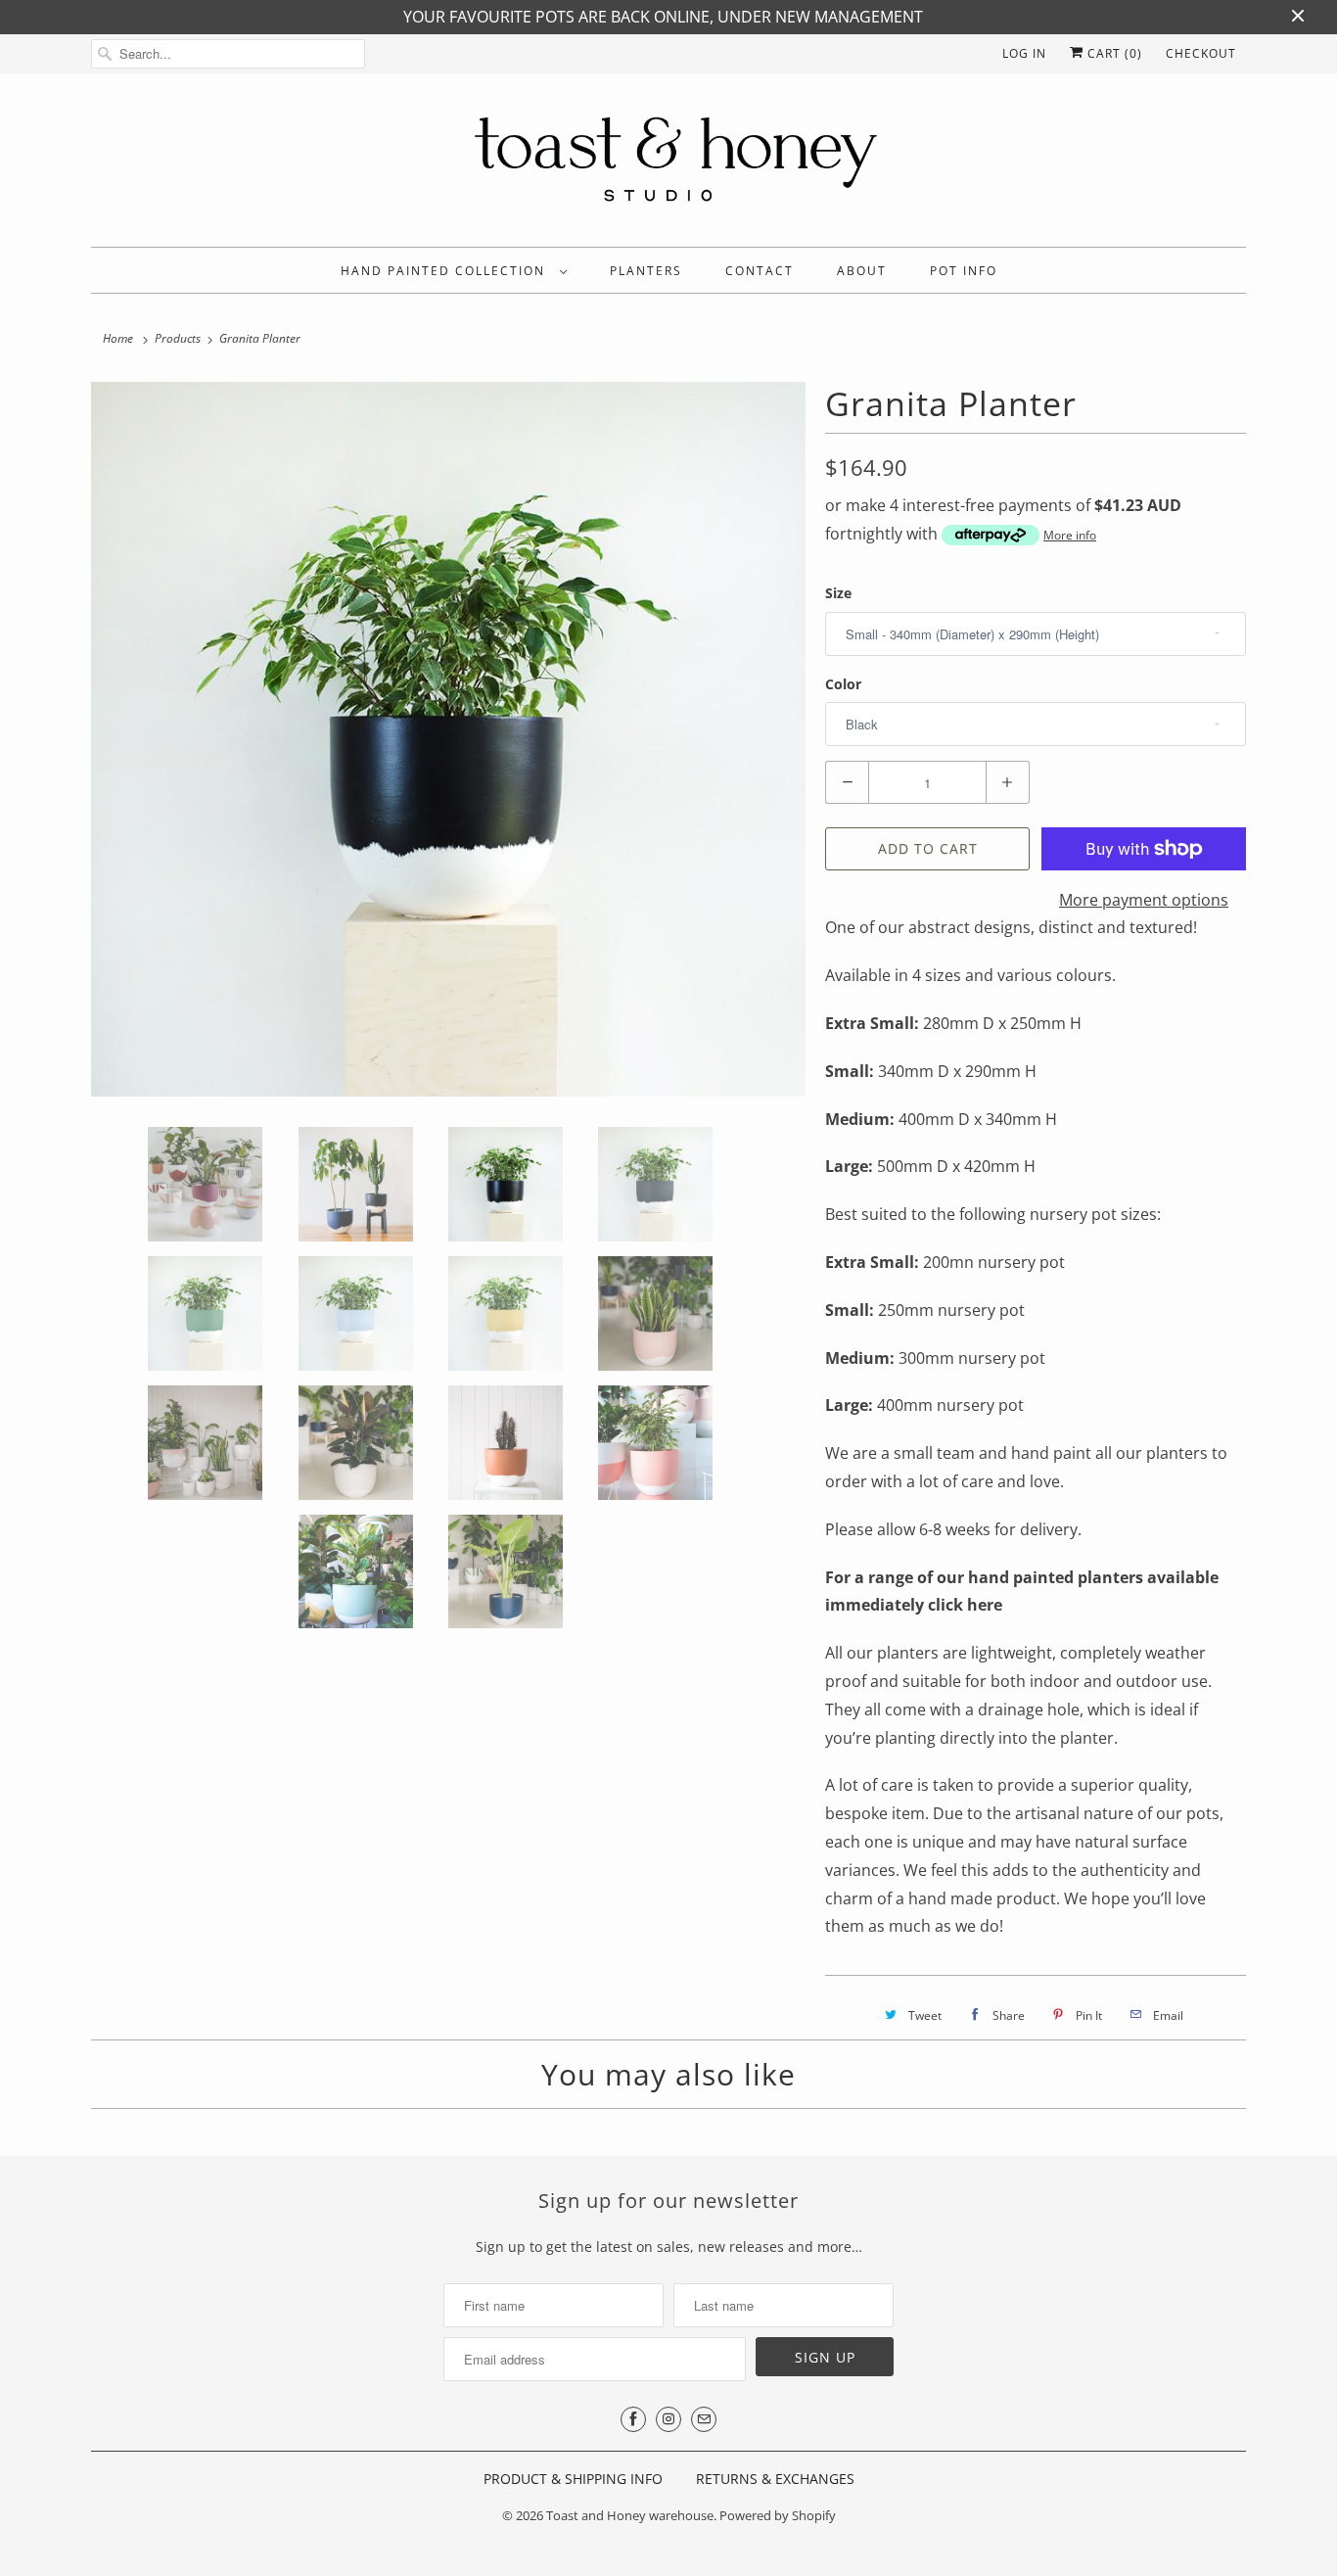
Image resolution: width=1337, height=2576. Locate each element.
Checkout (1201, 53)
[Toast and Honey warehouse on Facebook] (633, 2419)
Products (178, 338)
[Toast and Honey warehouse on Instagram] (668, 2419)
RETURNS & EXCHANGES (775, 2479)
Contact (760, 271)
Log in (1024, 53)
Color (843, 684)
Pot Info (964, 271)
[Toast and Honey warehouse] (668, 165)
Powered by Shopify (778, 2515)
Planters (646, 271)
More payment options (1144, 900)
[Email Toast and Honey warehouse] (704, 2419)
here (985, 1605)
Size (838, 593)
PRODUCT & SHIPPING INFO (573, 2479)
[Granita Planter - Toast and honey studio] (448, 739)
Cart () (1113, 53)
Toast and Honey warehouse (630, 2515)
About (862, 271)
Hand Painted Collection (445, 271)
